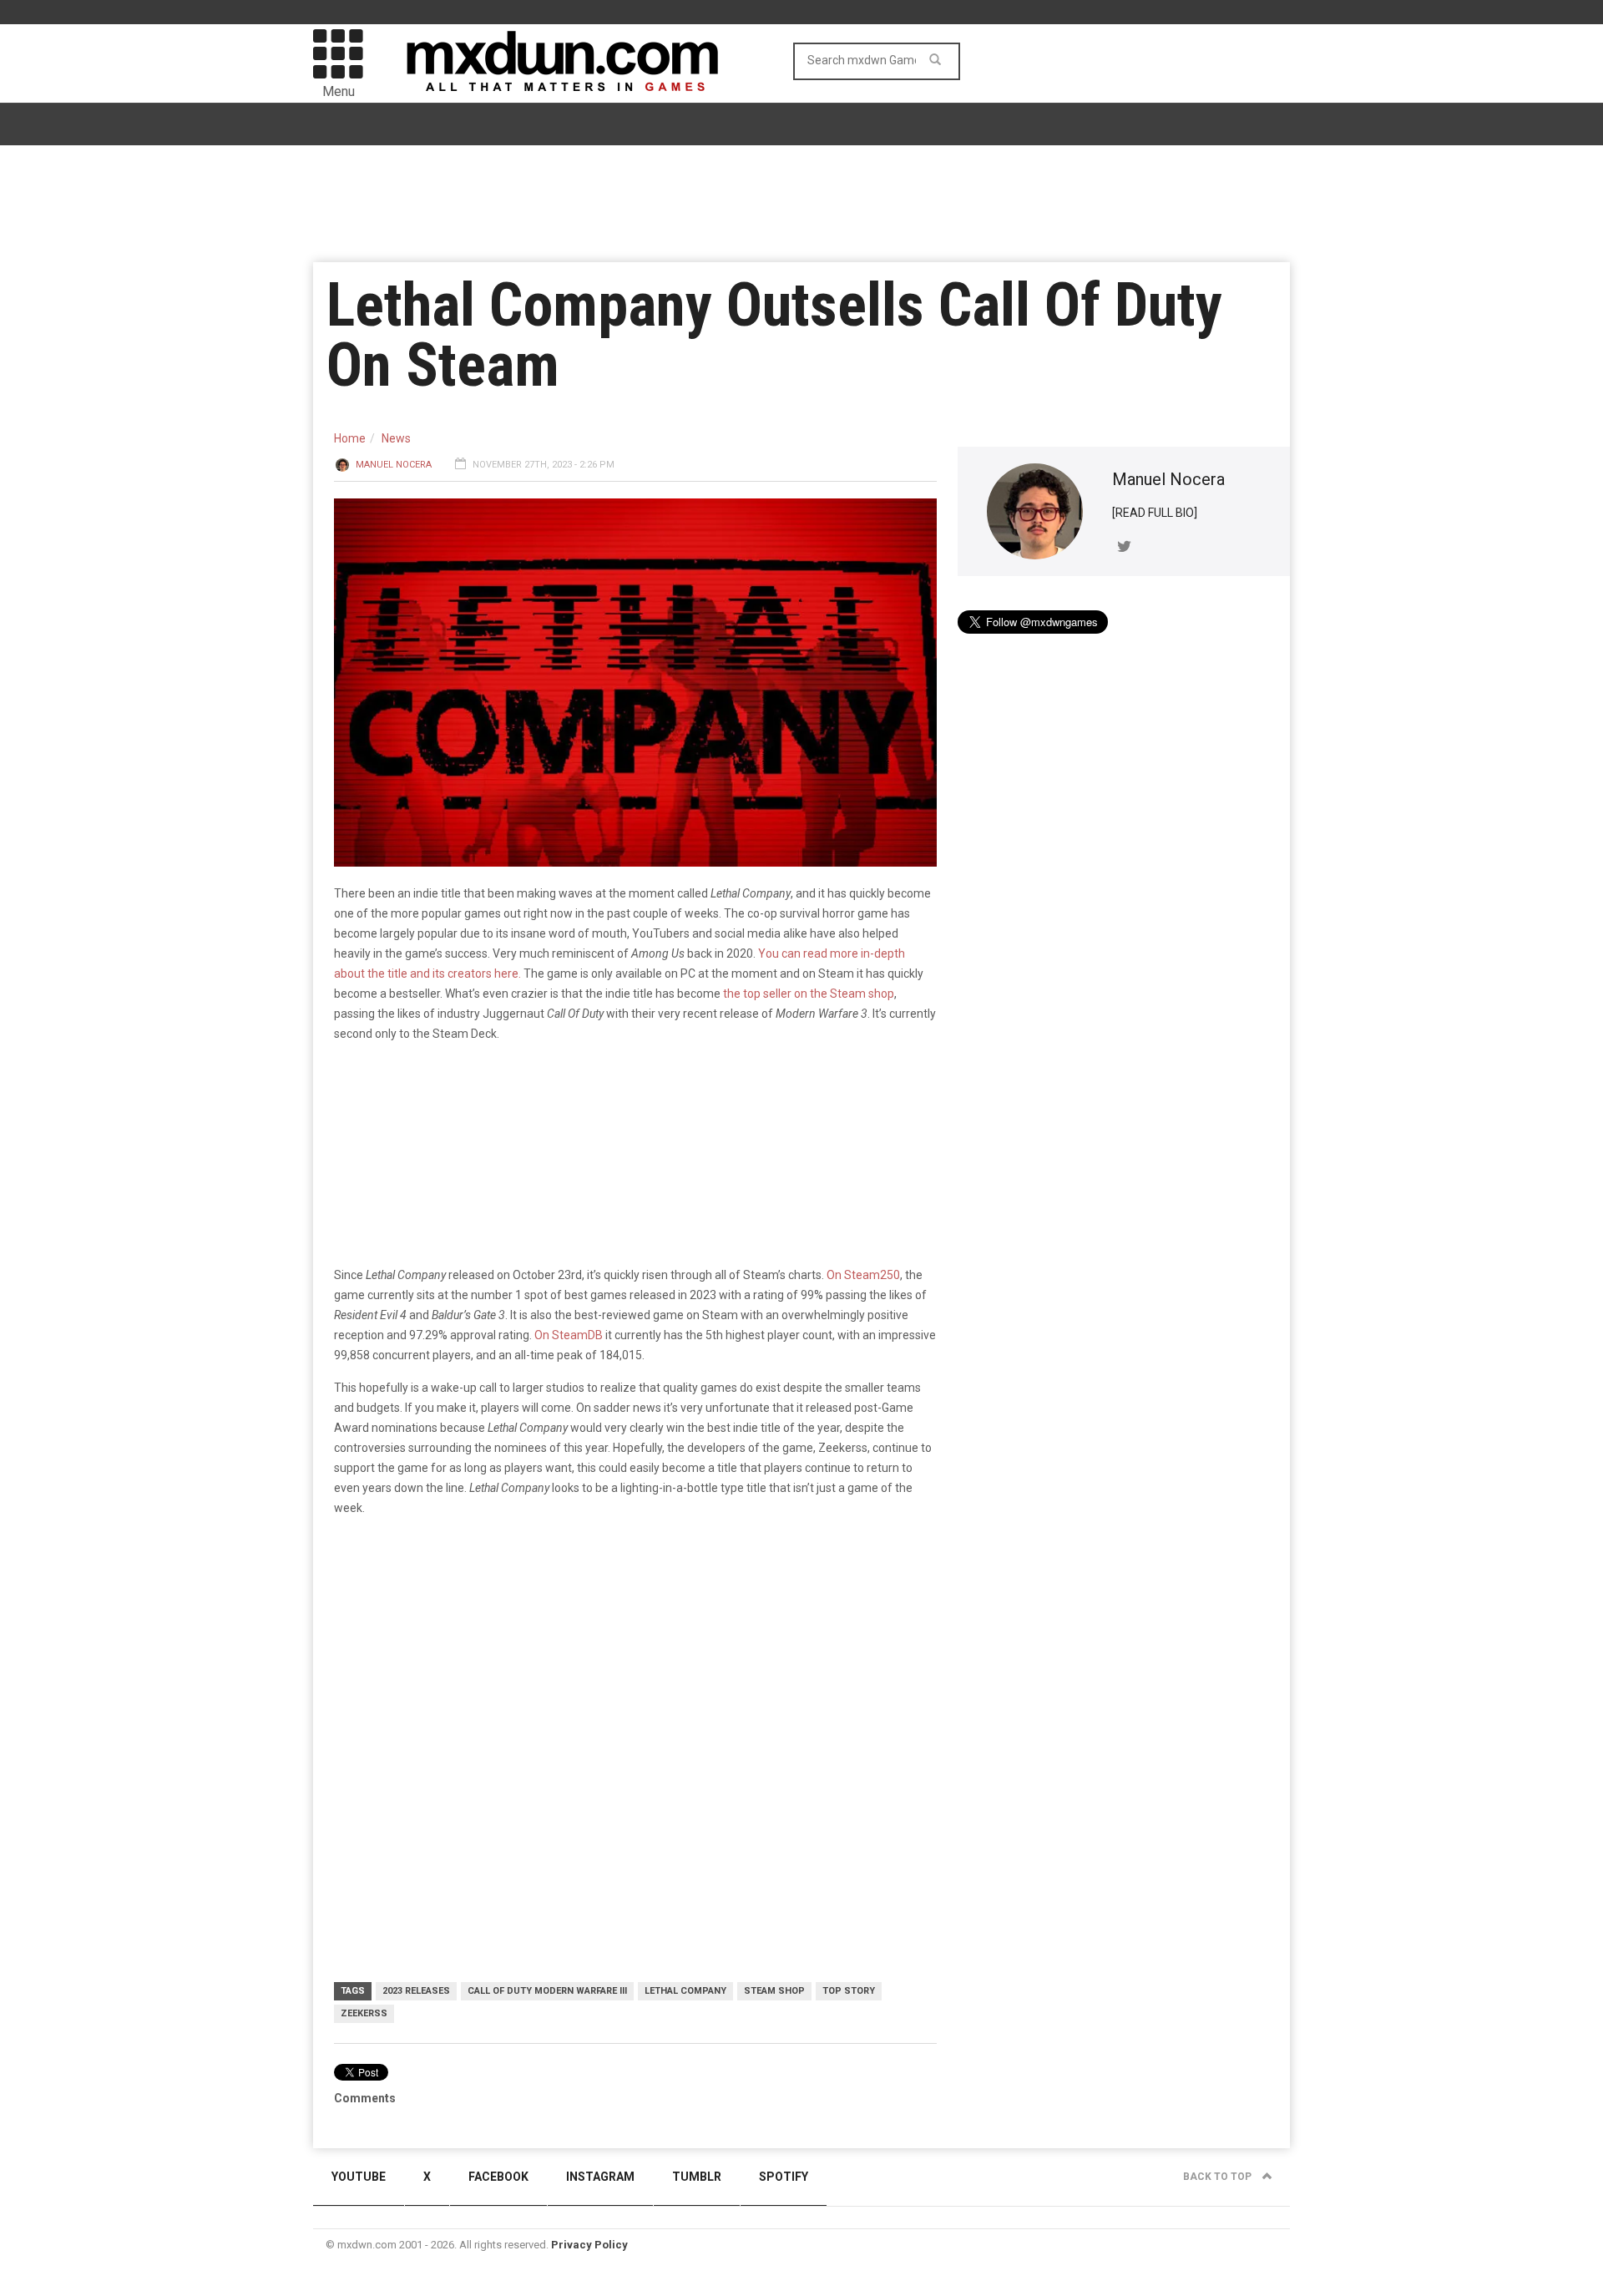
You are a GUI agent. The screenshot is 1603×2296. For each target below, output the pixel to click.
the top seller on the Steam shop (807, 994)
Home (350, 438)
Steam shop (774, 1991)
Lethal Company (685, 1991)
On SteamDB (569, 1335)
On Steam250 (863, 1275)
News (396, 438)
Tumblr (697, 2177)
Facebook (498, 2177)
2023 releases (416, 1991)
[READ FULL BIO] (1155, 513)
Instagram (600, 2177)
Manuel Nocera (394, 465)
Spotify (784, 2177)
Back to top (1219, 2177)
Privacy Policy (589, 2245)
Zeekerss (364, 2013)
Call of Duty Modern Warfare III (547, 1991)
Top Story (849, 1991)
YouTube (359, 2177)
